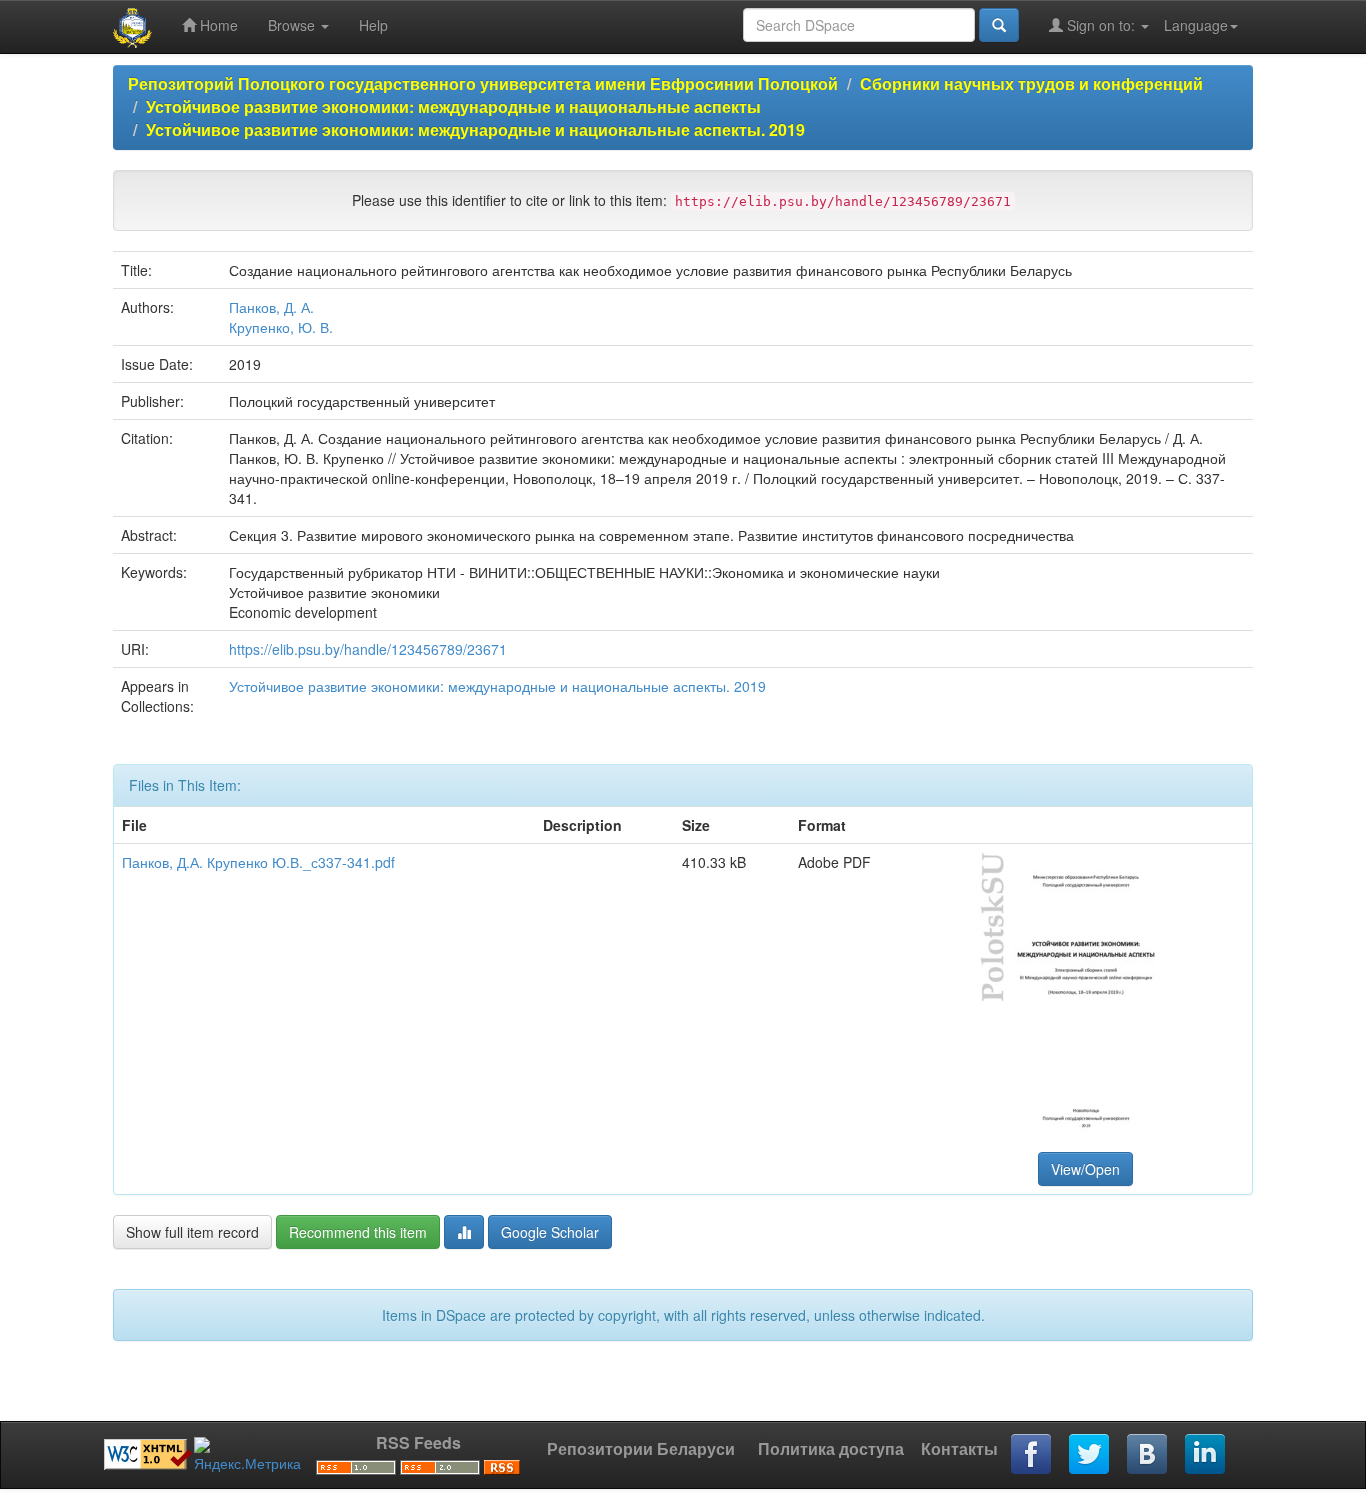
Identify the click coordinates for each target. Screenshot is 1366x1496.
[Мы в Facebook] (1032, 1455)
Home (217, 25)
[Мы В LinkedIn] (1206, 1455)
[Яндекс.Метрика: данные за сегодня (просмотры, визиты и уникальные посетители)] (247, 1455)
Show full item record (192, 1232)
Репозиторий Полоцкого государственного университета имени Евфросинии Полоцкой (483, 83)
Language (1196, 25)
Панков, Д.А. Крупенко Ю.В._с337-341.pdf (258, 862)
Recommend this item (358, 1232)
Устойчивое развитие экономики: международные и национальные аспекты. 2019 (475, 129)
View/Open (1085, 1169)
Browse (293, 25)
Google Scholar (550, 1232)
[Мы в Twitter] (1090, 1455)
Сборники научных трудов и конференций (1031, 83)
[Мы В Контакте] (1148, 1455)
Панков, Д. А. (271, 307)
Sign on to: (1101, 25)
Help (373, 25)
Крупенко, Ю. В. (281, 327)
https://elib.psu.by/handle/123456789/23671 (368, 649)
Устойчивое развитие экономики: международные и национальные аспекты (453, 106)
